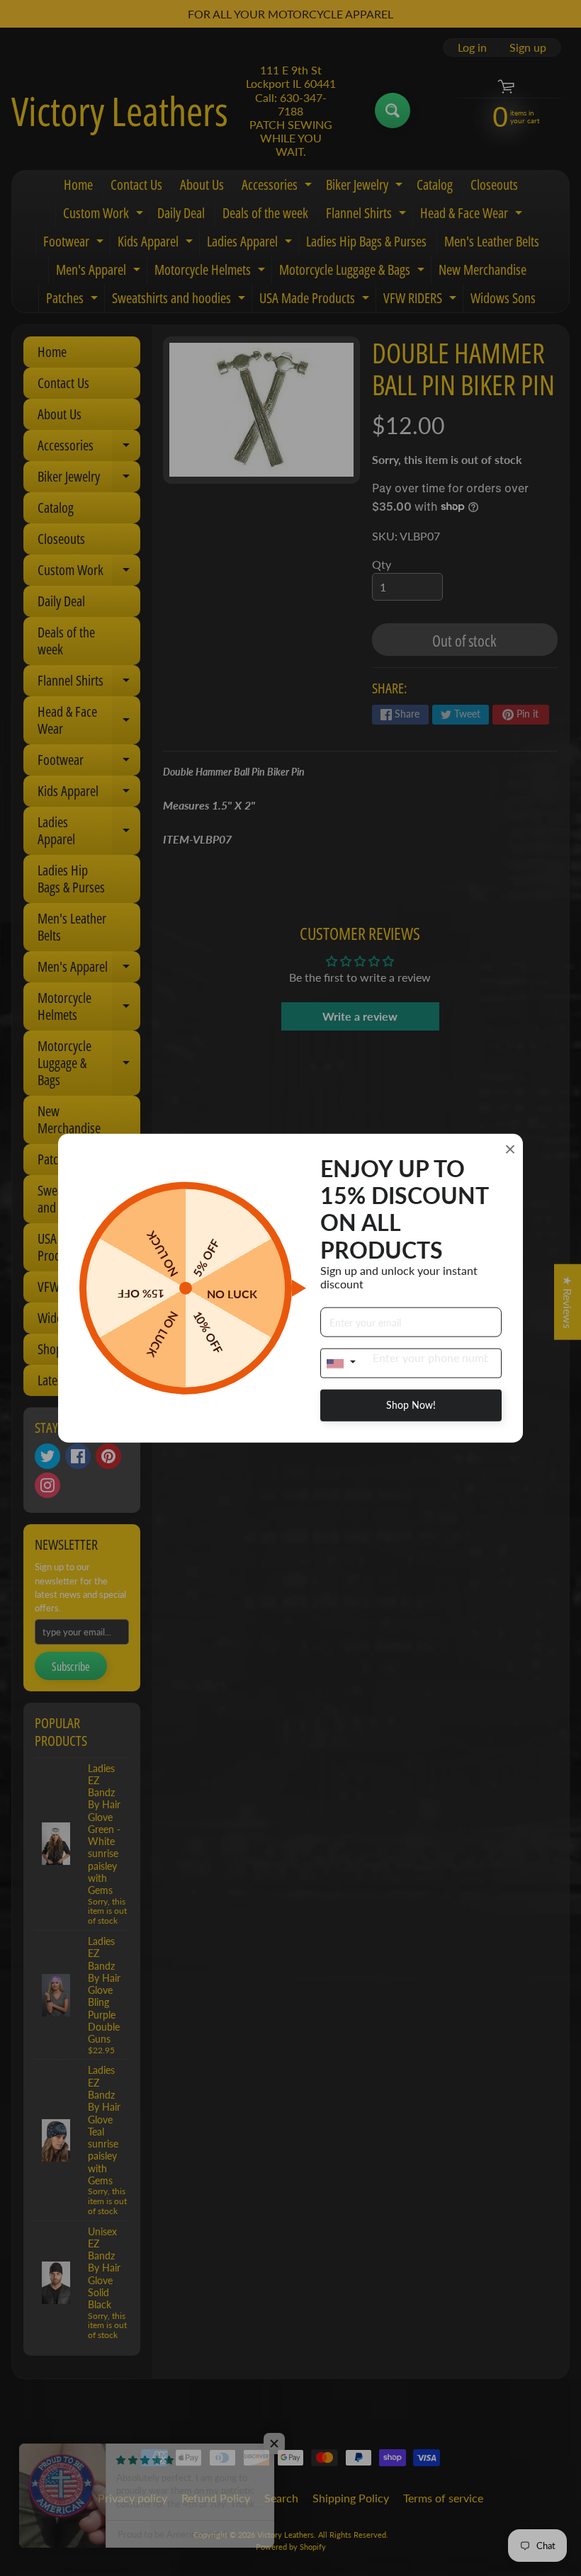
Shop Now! (411, 1405)
